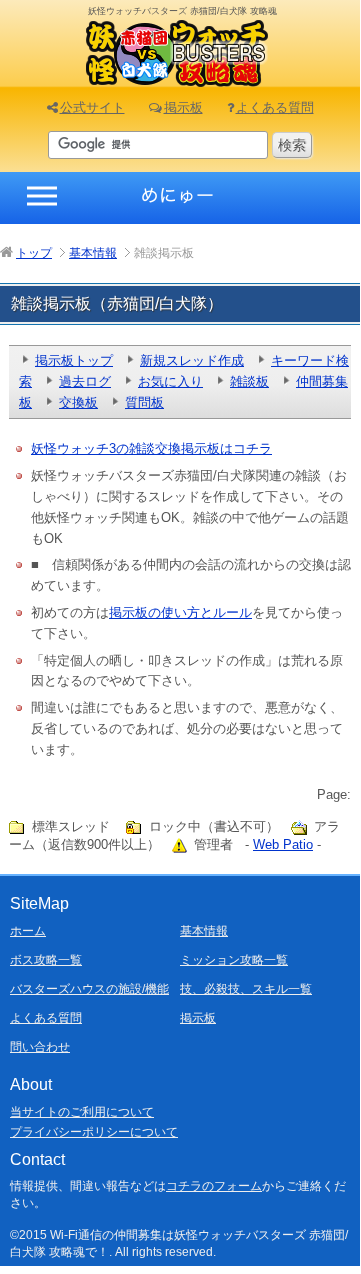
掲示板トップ (74, 360)
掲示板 (183, 107)
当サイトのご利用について (82, 1112)
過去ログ (85, 381)
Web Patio (283, 844)
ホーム (28, 931)
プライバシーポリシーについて (94, 1132)
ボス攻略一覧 (46, 960)
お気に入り (170, 381)
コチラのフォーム (214, 1186)
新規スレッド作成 (192, 360)
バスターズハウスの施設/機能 (89, 989)
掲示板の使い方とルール (180, 612)
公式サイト (92, 107)
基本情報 (204, 931)
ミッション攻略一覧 (234, 960)
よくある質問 (275, 107)
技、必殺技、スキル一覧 (246, 989)
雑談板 (249, 381)
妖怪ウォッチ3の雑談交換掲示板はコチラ (151, 448)
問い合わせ (40, 1047)
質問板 (144, 402)
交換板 (78, 402)
